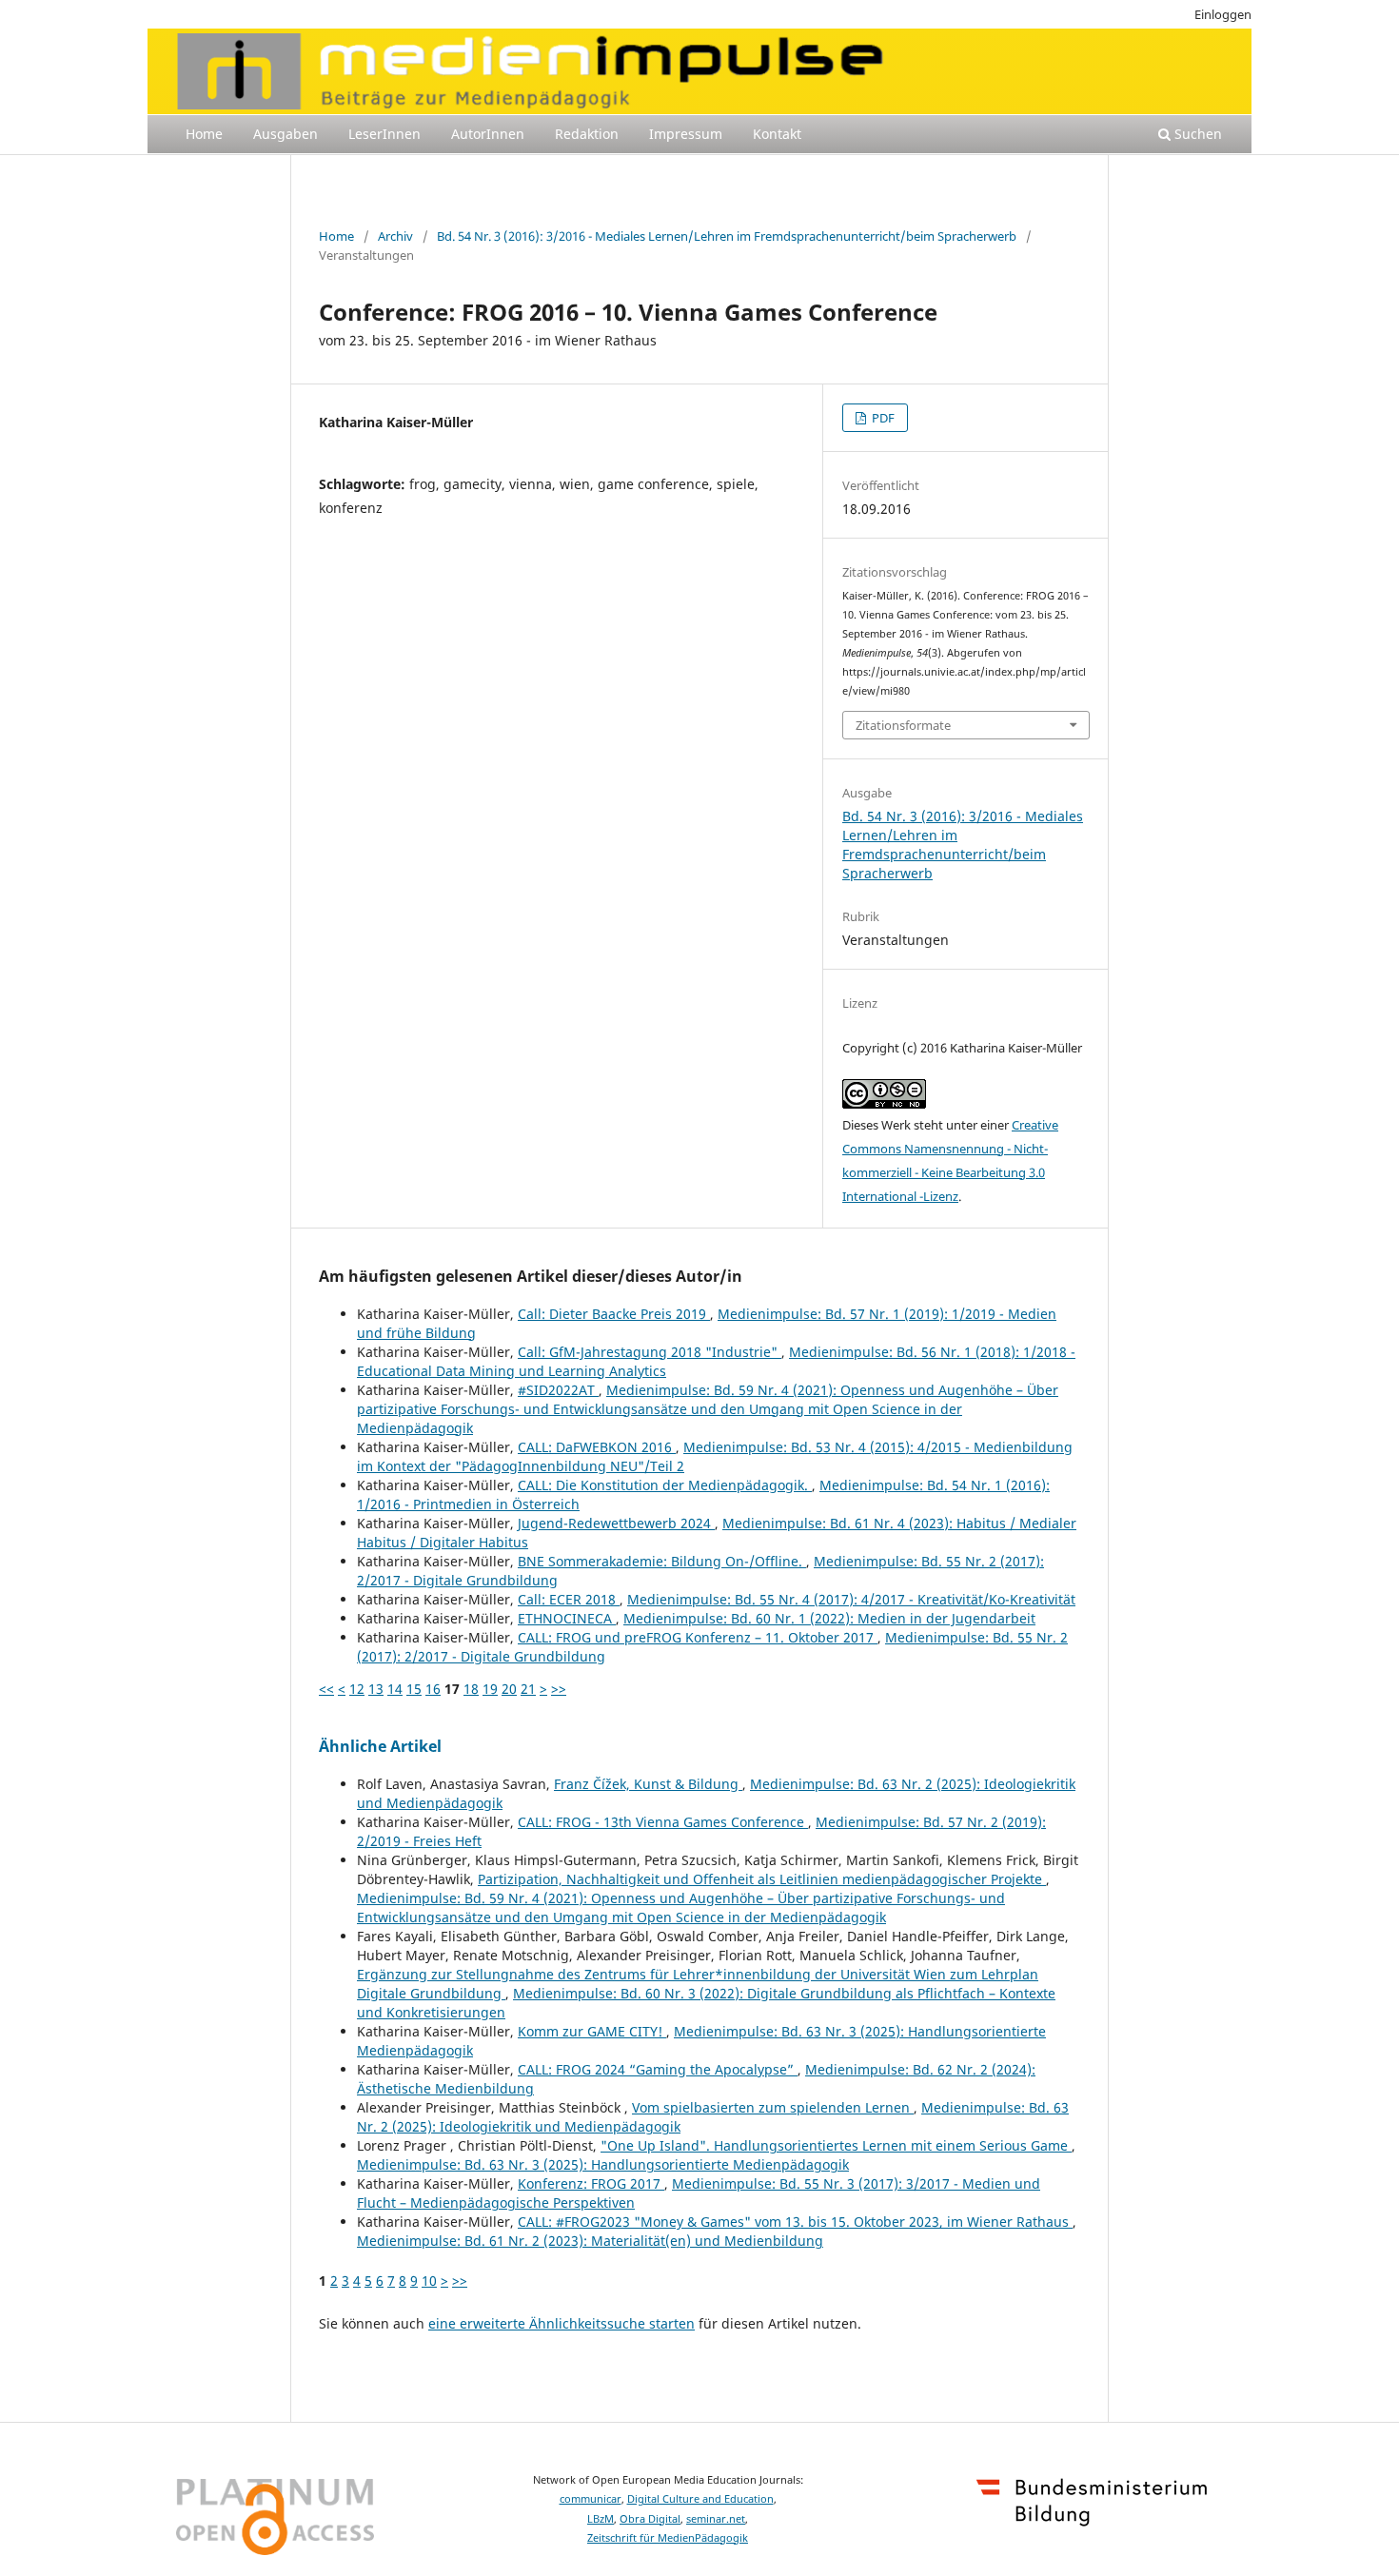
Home (204, 134)
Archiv (395, 236)
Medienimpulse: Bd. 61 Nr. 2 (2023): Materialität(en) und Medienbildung (590, 2241)
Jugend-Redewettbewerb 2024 (616, 1523)
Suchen (1196, 134)
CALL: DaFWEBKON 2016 (597, 1447)
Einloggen (1223, 14)
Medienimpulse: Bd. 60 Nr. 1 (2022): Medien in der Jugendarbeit (829, 1618)
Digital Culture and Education (700, 2499)
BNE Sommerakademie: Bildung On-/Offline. (662, 1561)
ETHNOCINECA (567, 1618)
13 (376, 1689)
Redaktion (587, 134)
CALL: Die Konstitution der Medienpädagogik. (665, 1485)
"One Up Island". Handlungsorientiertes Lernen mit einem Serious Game (836, 2145)
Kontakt (777, 134)
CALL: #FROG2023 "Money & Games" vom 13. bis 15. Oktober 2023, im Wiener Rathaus (795, 2222)
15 (414, 1689)
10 (429, 2281)
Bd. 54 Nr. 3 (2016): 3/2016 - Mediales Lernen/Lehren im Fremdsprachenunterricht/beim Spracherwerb (727, 236)
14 (395, 1689)
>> (559, 1689)
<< (326, 1689)
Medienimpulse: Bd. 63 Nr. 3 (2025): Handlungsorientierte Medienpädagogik (603, 2164)
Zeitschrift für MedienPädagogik (668, 2538)
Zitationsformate (903, 725)
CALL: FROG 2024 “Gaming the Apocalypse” (658, 2069)
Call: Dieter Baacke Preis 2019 (614, 1314)
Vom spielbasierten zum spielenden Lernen (773, 2107)
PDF (882, 418)
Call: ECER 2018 (569, 1599)
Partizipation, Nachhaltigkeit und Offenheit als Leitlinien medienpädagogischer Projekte (762, 1879)
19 (490, 1689)
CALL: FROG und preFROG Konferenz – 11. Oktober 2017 (698, 1637)
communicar (591, 2499)
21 (528, 1689)
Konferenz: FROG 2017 (591, 2183)
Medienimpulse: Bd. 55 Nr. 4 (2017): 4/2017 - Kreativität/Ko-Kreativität (851, 1599)
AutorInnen (488, 134)
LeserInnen (384, 134)
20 (509, 1689)
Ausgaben (286, 134)
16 (433, 1689)
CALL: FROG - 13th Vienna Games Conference (663, 1822)
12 (357, 1689)
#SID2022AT (558, 1390)
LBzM (601, 2519)
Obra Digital (650, 2519)
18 (471, 1689)
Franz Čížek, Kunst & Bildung (648, 1784)
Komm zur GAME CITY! (592, 2031)
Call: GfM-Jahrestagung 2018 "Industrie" (650, 1352)
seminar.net (716, 2519)
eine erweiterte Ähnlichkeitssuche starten (562, 2323)
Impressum (686, 134)
